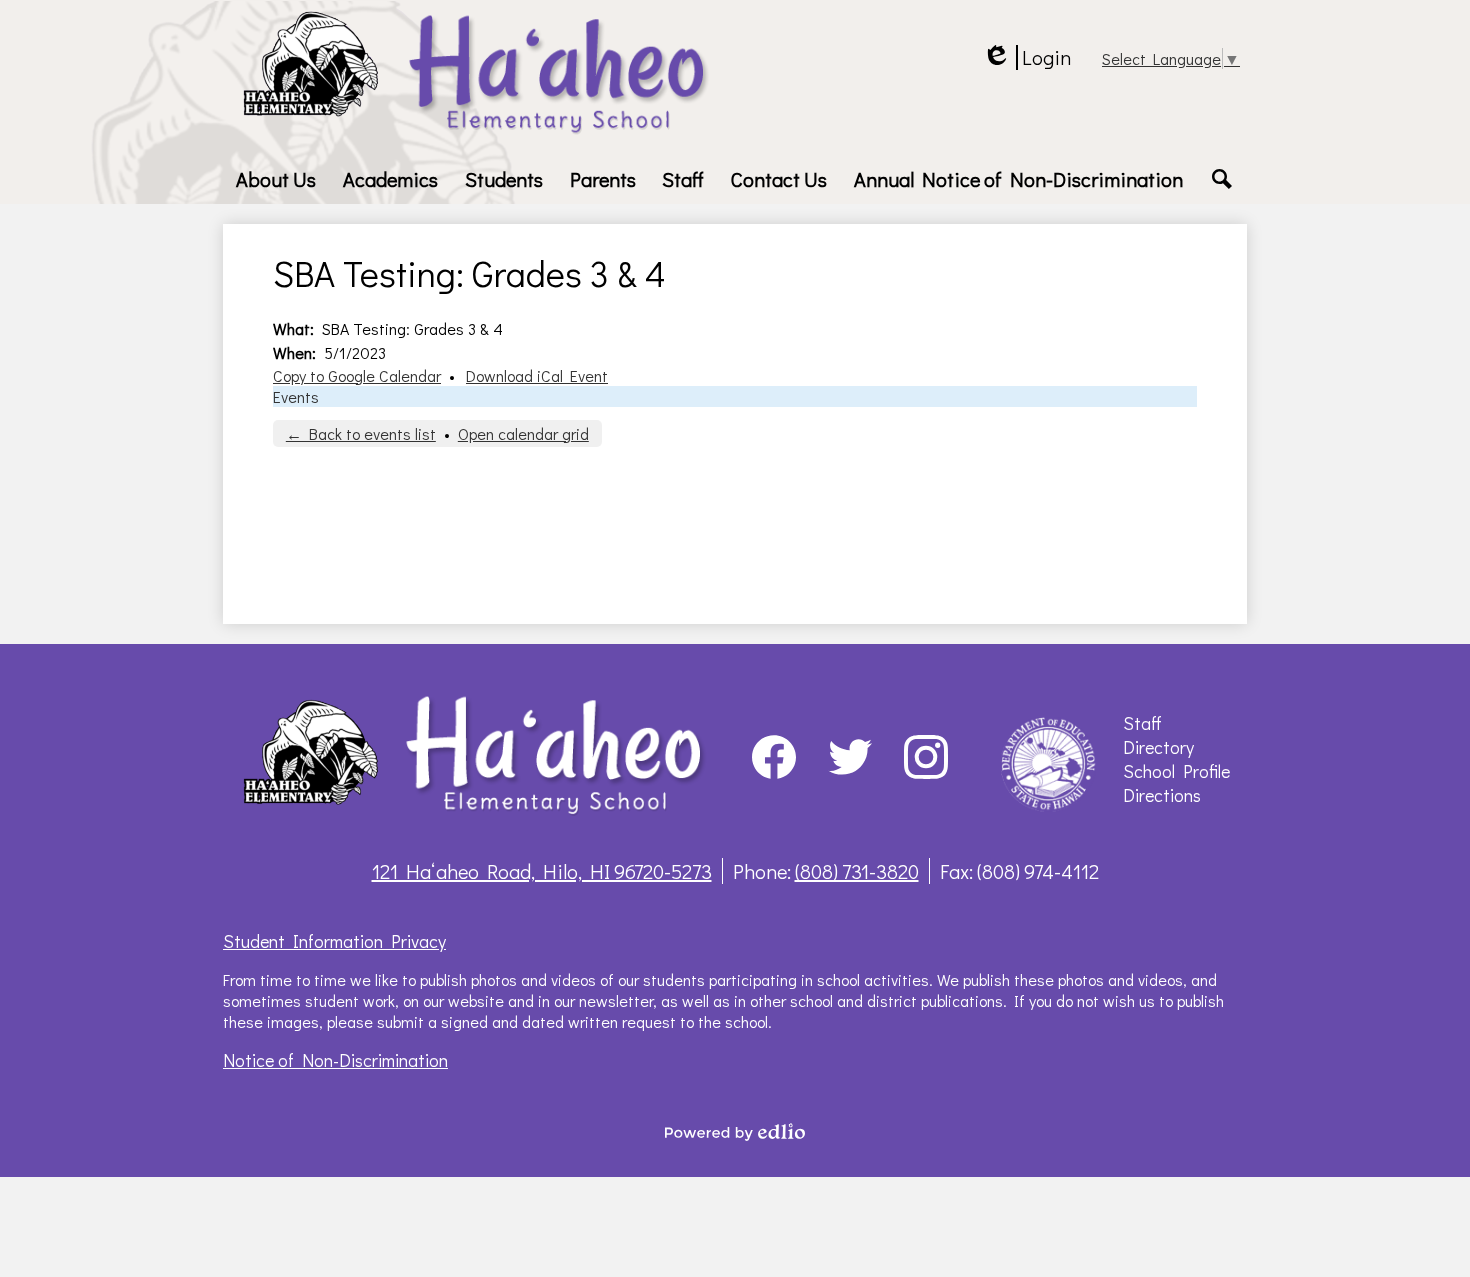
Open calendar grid (523, 433)
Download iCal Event (537, 375)
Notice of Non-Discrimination (335, 1060)
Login (1026, 57)
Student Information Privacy (334, 941)
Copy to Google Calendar (357, 375)
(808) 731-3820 (857, 871)
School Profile (1176, 771)
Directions (1162, 795)
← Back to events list (361, 433)
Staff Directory (1158, 735)
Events (296, 396)
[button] (276, 179)
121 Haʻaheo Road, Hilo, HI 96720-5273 (542, 871)
